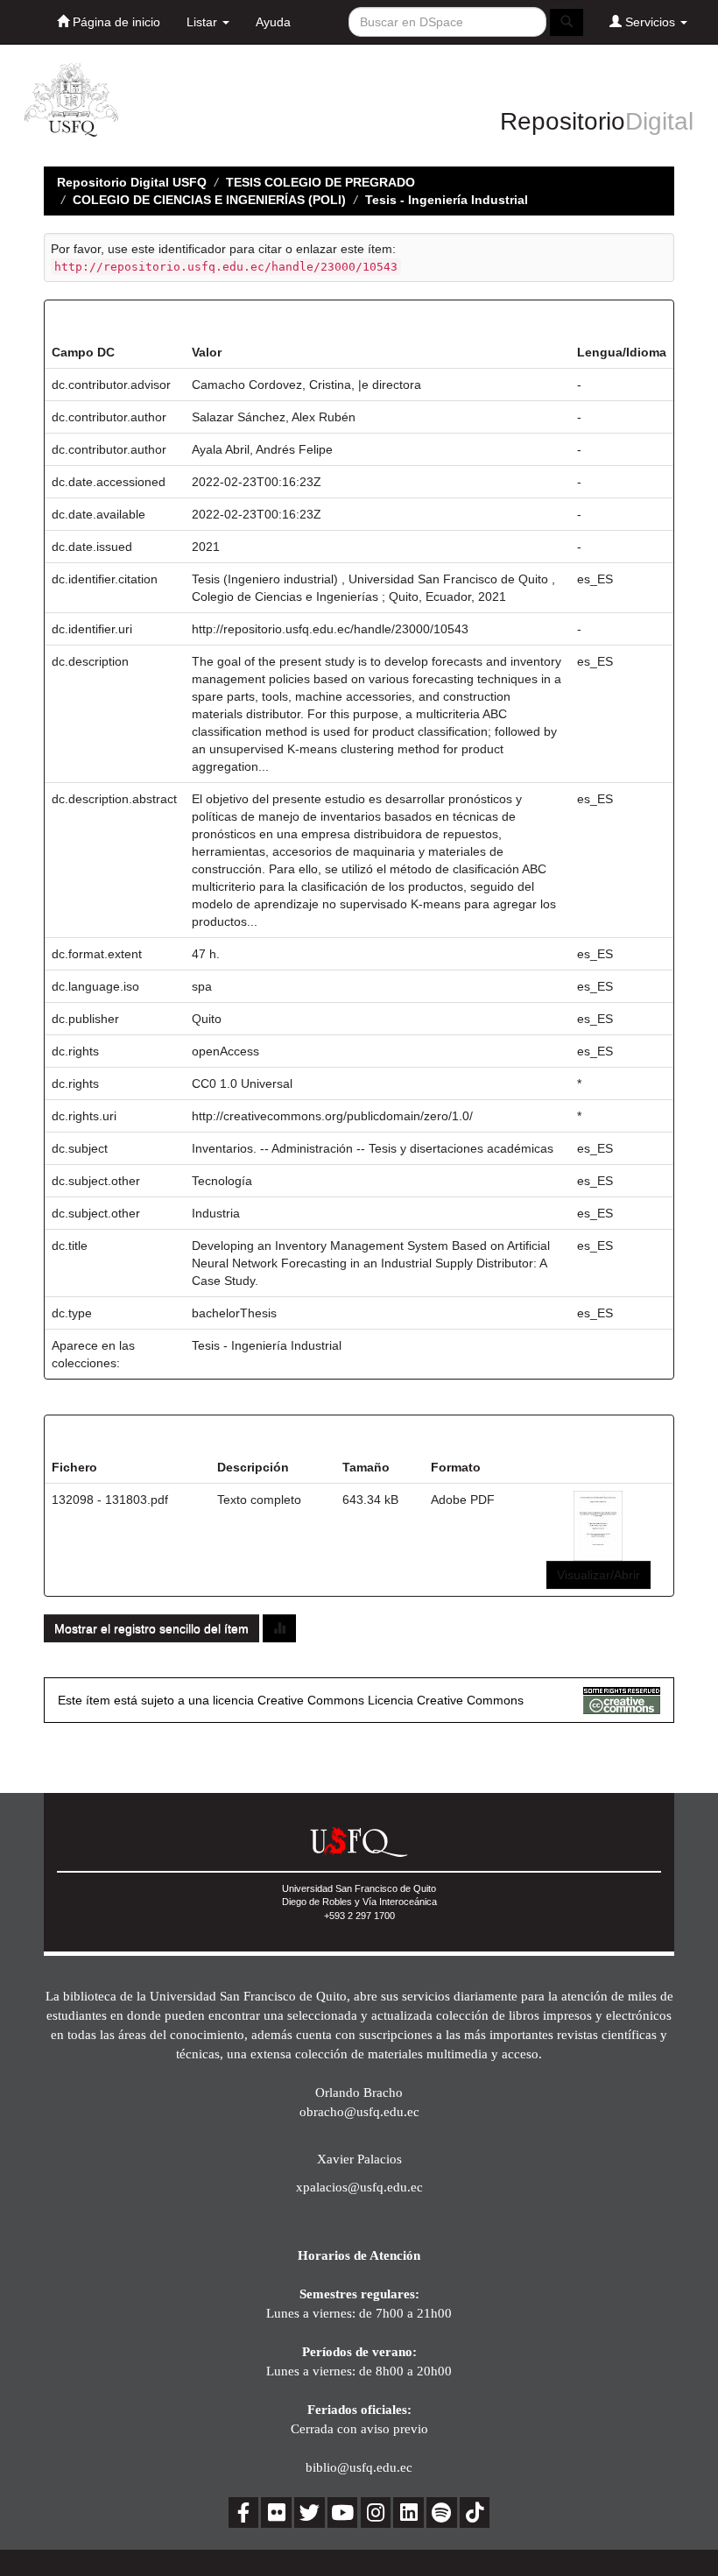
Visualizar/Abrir (598, 1575)
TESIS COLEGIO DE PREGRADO (320, 182)
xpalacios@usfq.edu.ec (359, 2187)
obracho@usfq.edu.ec (359, 2111)
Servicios (650, 22)
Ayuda (273, 22)
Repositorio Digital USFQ (132, 182)
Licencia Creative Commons (446, 1700)
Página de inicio (115, 22)
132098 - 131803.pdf (110, 1500)
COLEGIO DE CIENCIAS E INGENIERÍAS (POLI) (209, 200)
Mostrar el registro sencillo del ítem (151, 1628)
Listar (204, 22)
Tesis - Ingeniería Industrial (447, 200)
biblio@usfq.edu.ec (359, 2467)
